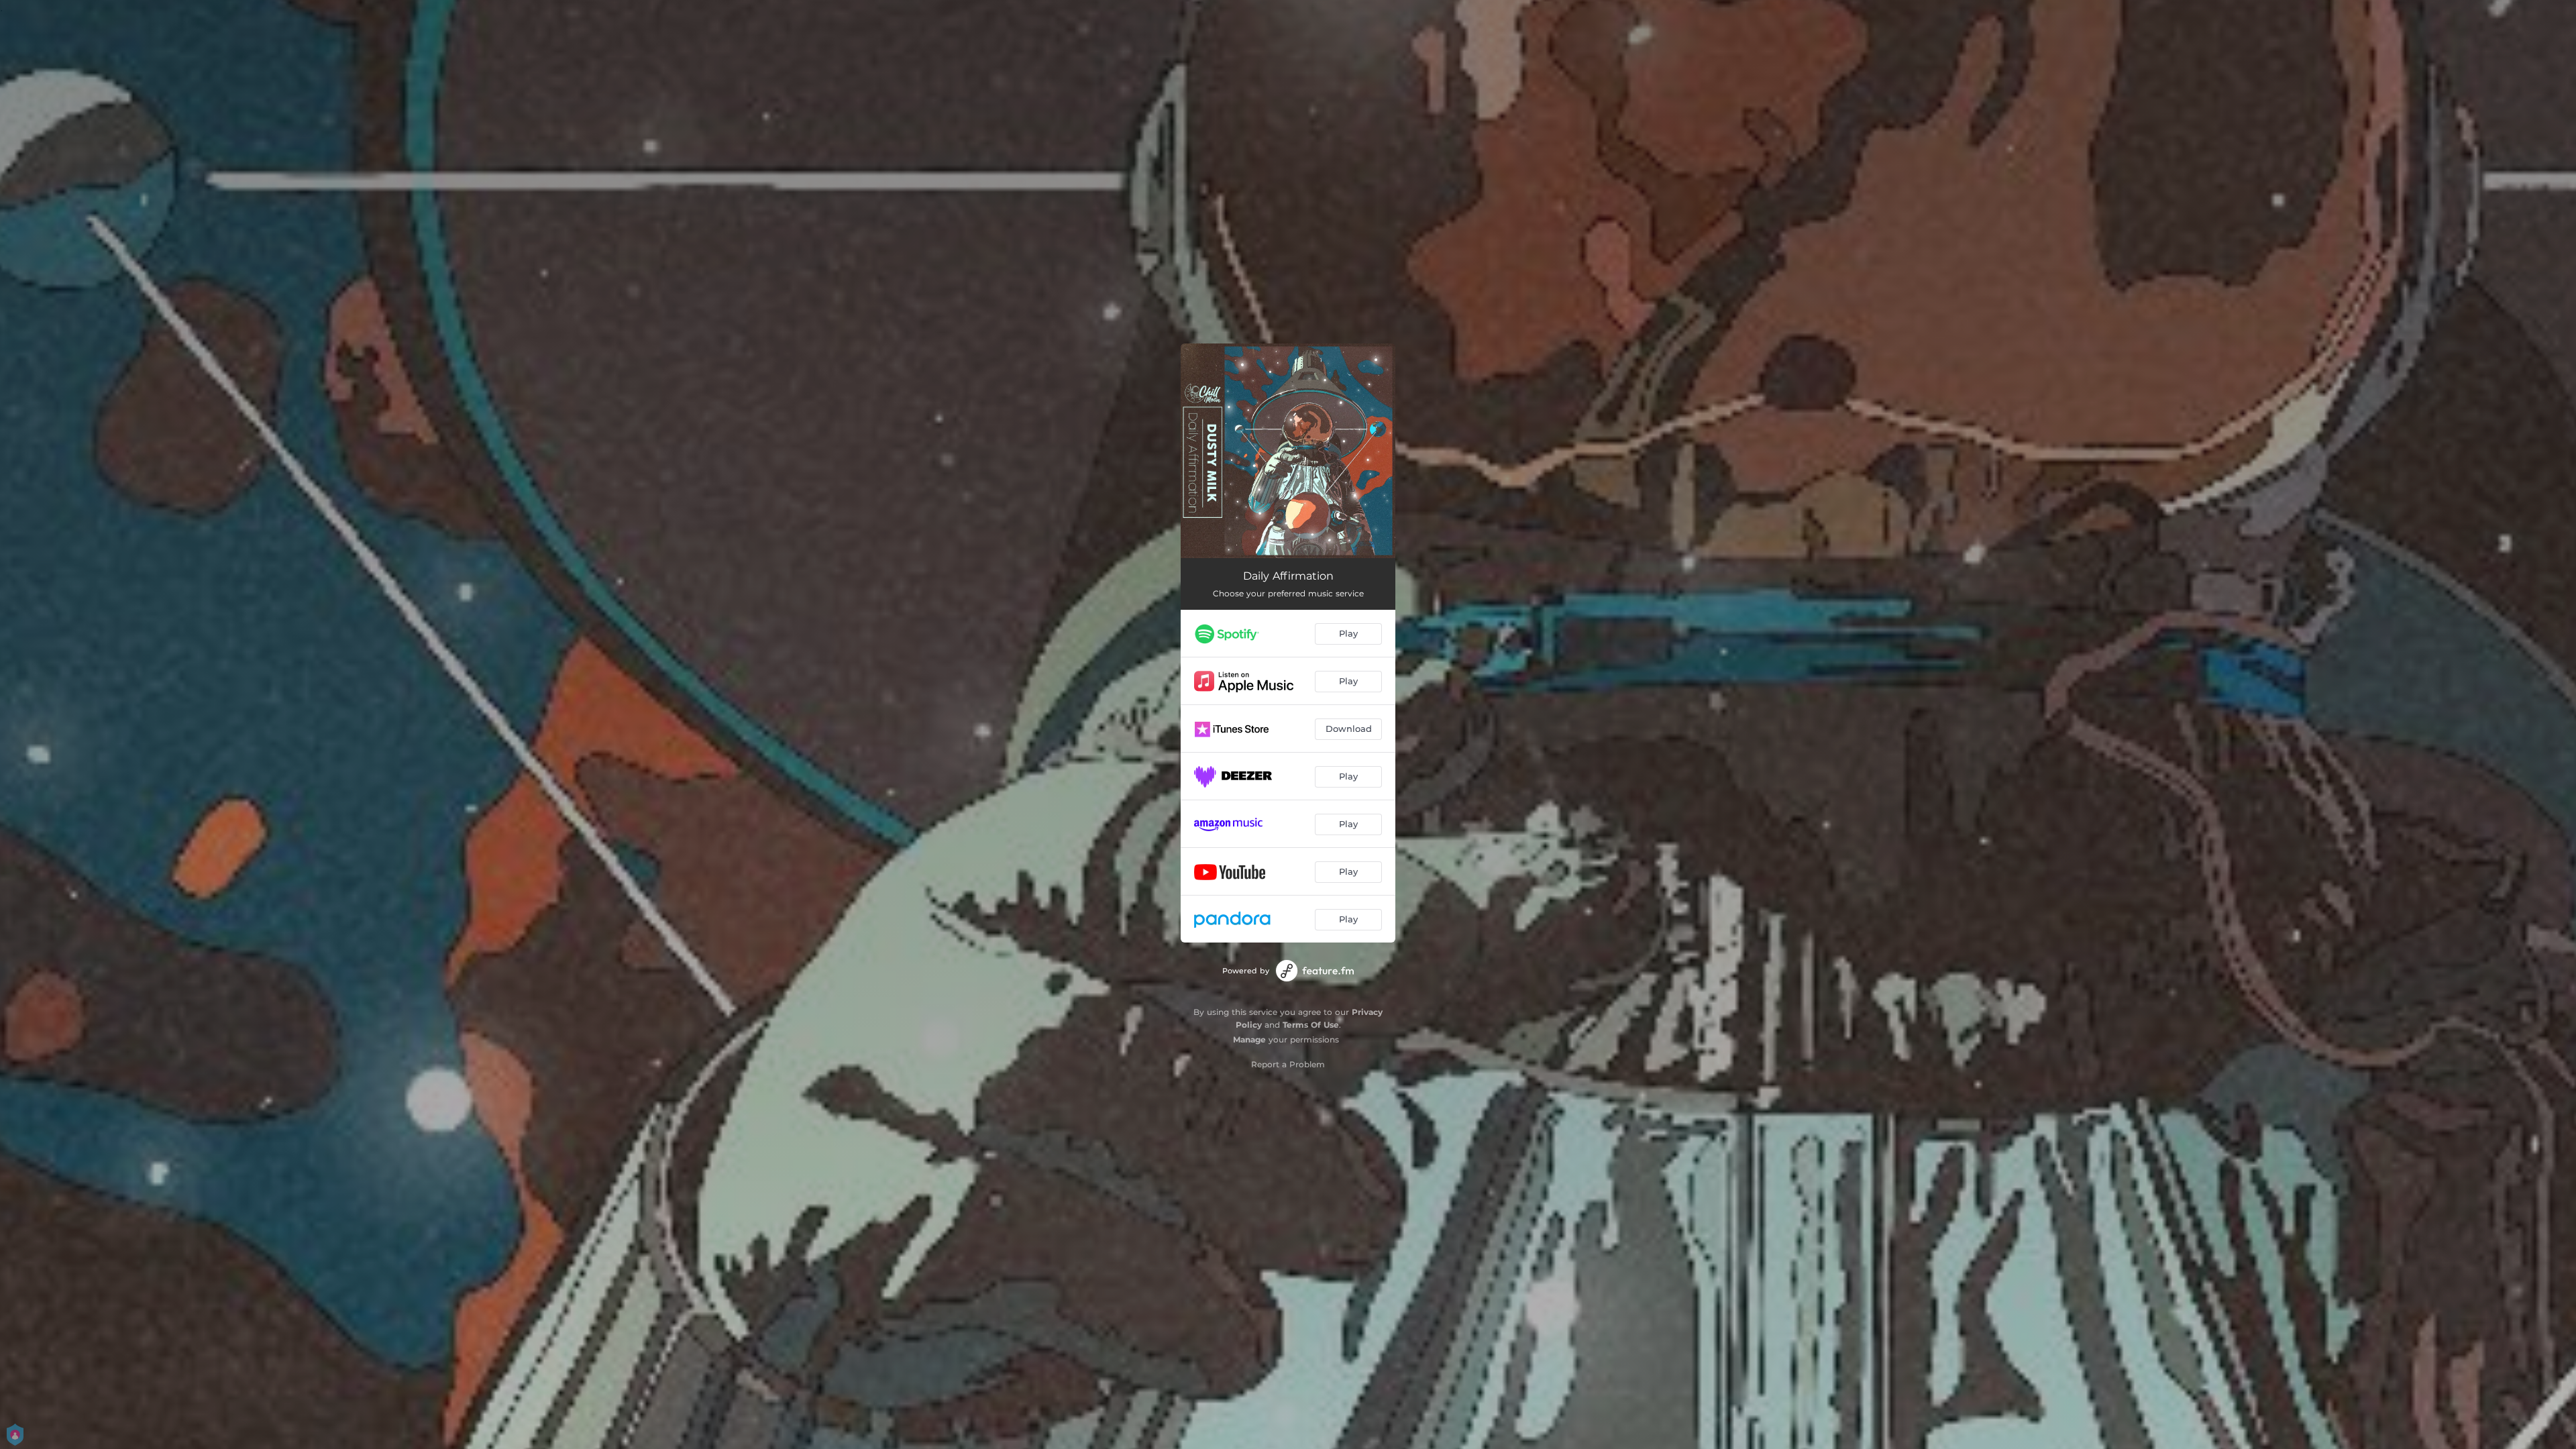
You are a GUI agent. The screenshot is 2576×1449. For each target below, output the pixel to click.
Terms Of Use (1311, 1025)
